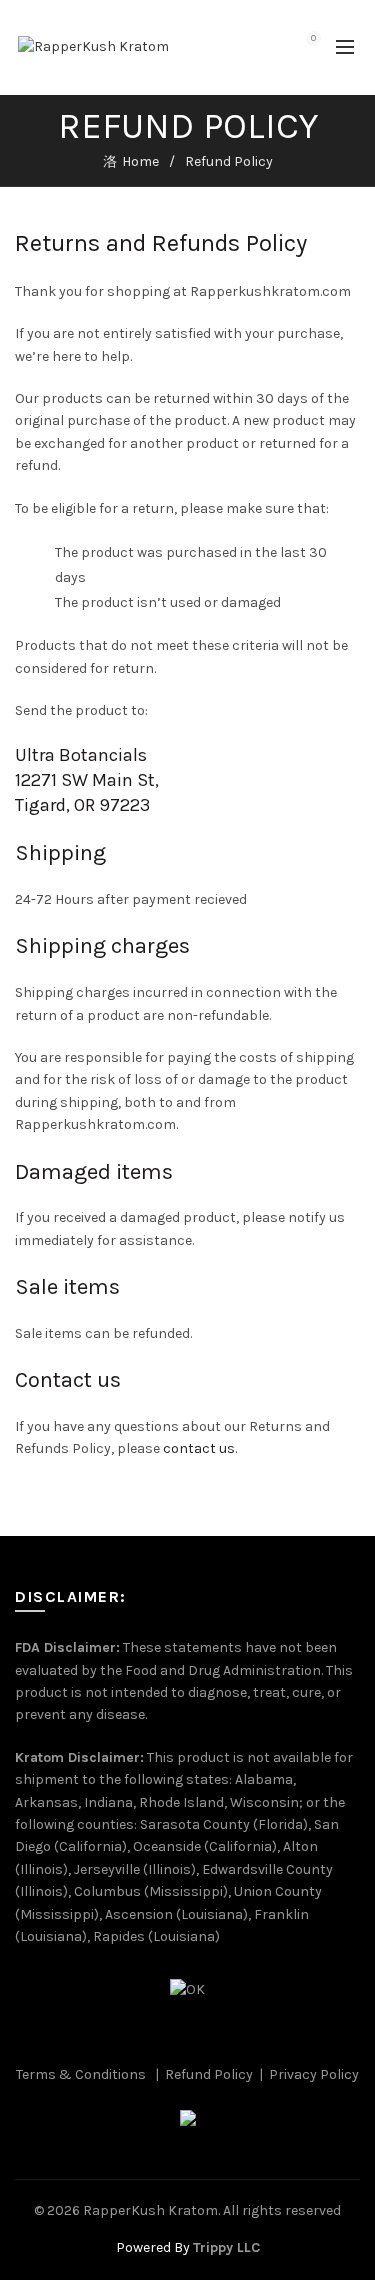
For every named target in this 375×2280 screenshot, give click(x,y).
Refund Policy (209, 2074)
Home (140, 161)
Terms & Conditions (81, 2074)
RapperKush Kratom (150, 2210)
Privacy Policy (314, 2074)
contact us (197, 1448)
